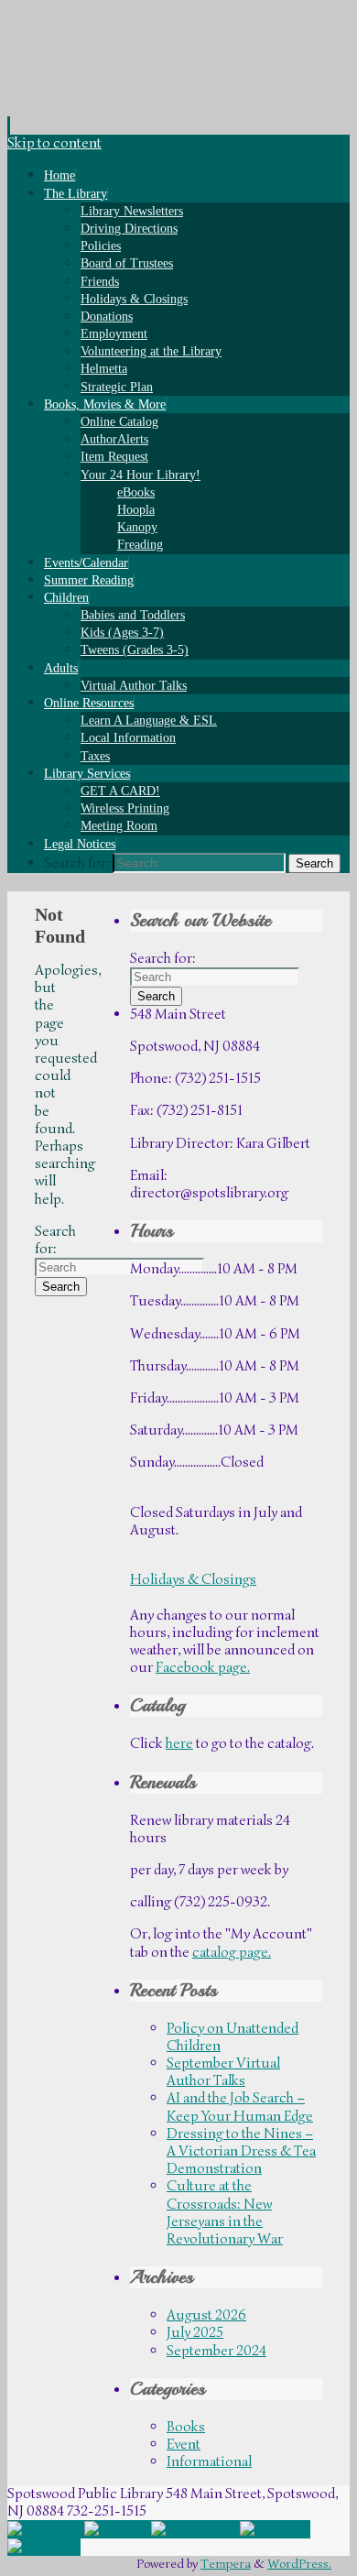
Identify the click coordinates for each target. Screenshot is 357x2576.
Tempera (226, 2563)
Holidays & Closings (193, 1579)
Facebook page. (203, 1667)
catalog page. (232, 1952)
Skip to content (54, 143)
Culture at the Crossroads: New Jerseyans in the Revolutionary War (225, 2212)
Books (186, 2427)
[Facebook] (46, 2529)
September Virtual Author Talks (223, 2072)
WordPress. (299, 2563)
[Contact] (118, 2529)
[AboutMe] (44, 2547)
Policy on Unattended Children (233, 2037)
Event (184, 2444)
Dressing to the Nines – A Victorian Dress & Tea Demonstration (241, 2151)
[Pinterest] (275, 2529)
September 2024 (216, 2351)
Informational (209, 2461)
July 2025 (195, 2332)
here (179, 1743)
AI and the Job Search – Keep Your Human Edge (240, 2107)
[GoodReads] (195, 2529)
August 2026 (206, 2315)
